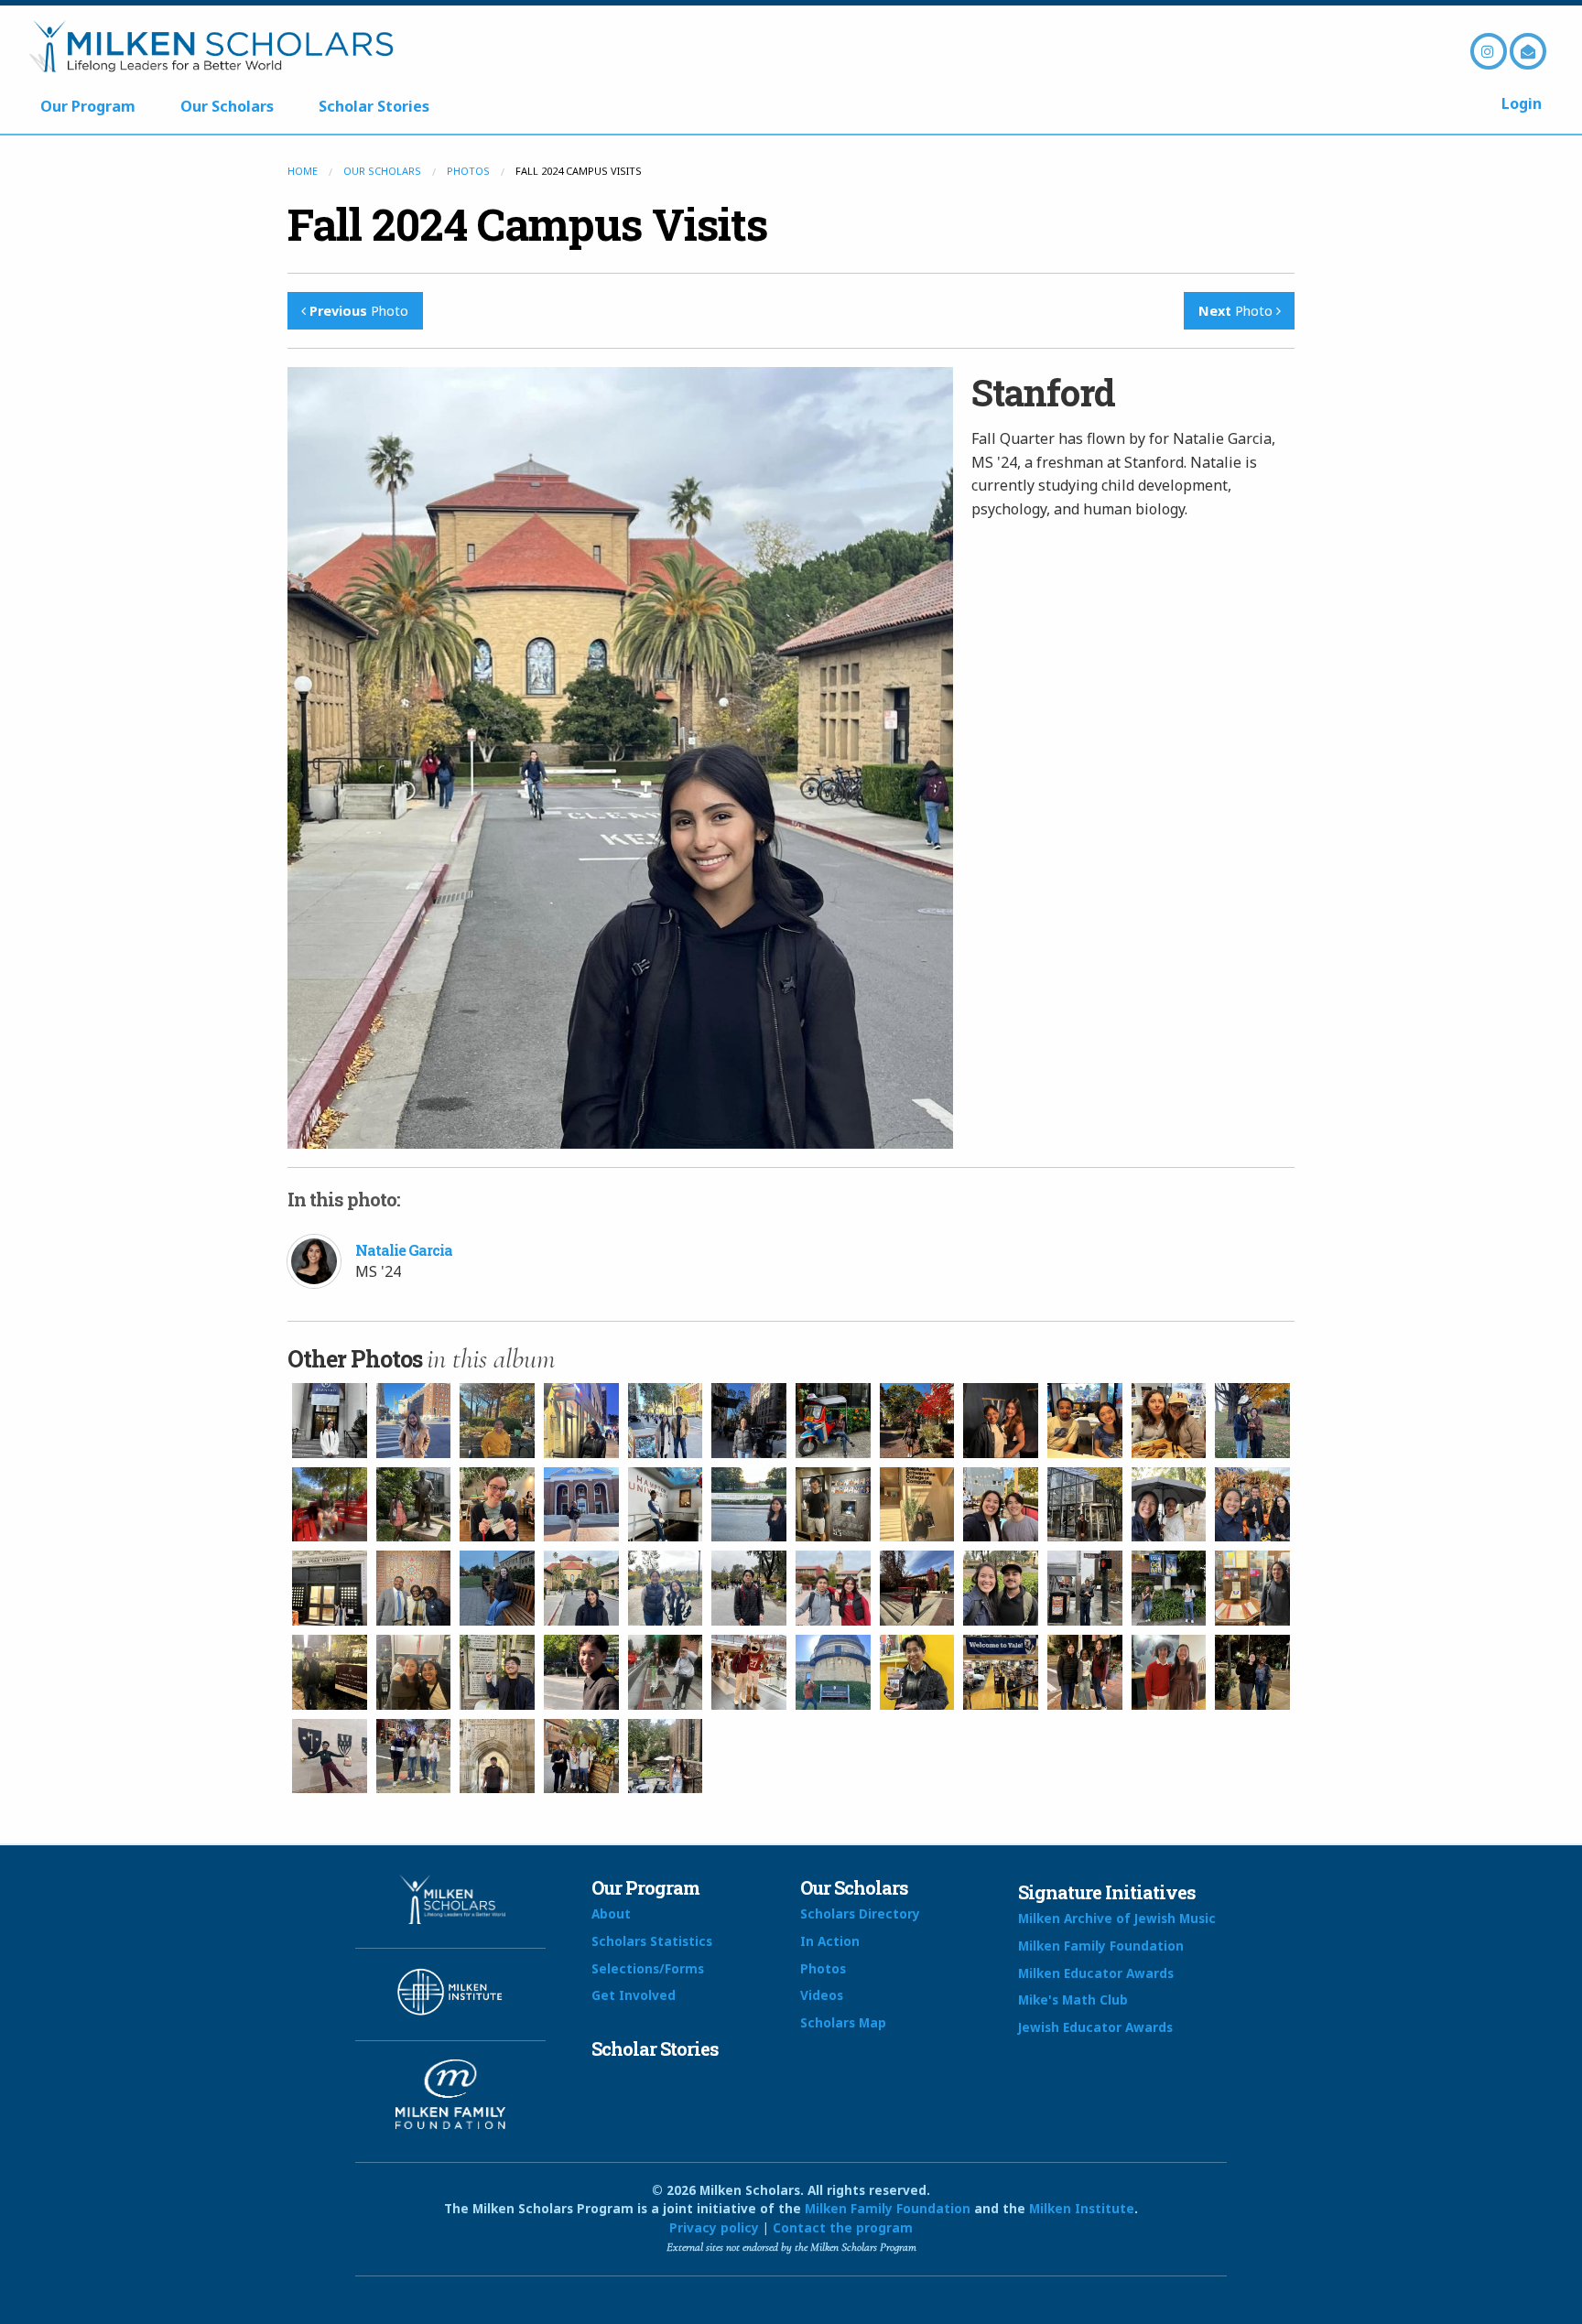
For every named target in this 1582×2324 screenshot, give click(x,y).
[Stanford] (497, 1588)
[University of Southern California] (666, 1672)
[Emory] (414, 1505)
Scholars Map (843, 2022)
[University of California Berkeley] (1085, 1588)
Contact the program (843, 2227)
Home (303, 171)
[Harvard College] (1001, 1421)
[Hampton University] (666, 1505)
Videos (822, 1995)
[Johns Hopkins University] (581, 1505)
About (611, 1913)
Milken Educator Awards (1096, 1973)
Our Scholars (227, 106)
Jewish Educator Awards (1095, 2027)
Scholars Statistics (652, 1941)
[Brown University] (833, 1421)
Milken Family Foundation (1101, 1946)
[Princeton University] (414, 1588)
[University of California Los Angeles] (1169, 1588)
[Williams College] (1252, 1421)
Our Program (88, 106)
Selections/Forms (648, 1968)
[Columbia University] (497, 1421)
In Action (830, 1941)
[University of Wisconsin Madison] (833, 1672)
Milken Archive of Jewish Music (1117, 1918)
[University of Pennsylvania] (414, 1672)
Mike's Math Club (1073, 2000)
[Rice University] (833, 1505)
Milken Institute (1082, 2208)
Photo (359, 311)
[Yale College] (1001, 1672)
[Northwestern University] (1169, 1505)
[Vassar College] (917, 1672)
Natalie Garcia (404, 1250)
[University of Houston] (749, 1672)
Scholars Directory (860, 1913)
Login (1522, 103)
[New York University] (330, 1588)
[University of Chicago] (1252, 1588)
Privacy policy (714, 2227)
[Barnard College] (330, 1421)
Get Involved (634, 1995)
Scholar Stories (374, 106)
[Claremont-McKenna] (330, 1505)
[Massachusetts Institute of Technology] (917, 1505)
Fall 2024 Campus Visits (527, 224)
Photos (468, 171)
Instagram (1489, 51)
